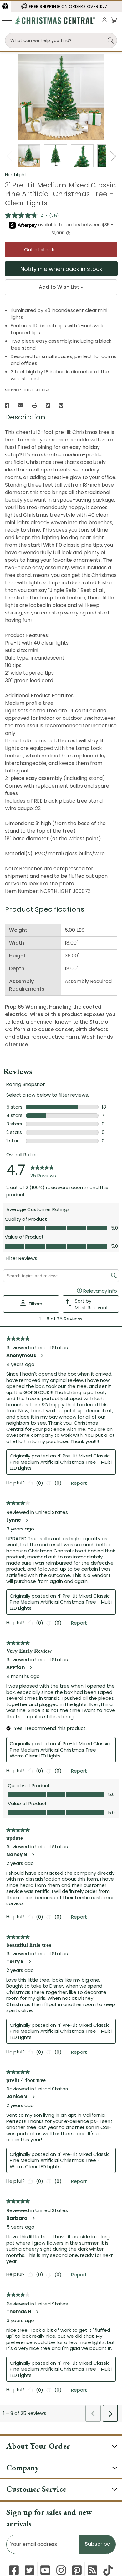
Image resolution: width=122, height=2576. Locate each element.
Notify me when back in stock (61, 269)
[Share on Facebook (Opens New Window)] (7, 405)
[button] (5, 6)
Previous (9, 156)
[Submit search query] (111, 40)
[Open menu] (7, 20)
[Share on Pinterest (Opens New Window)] (61, 405)
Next (113, 156)
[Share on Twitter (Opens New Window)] (48, 405)
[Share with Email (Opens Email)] (21, 405)
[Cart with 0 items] (114, 20)
